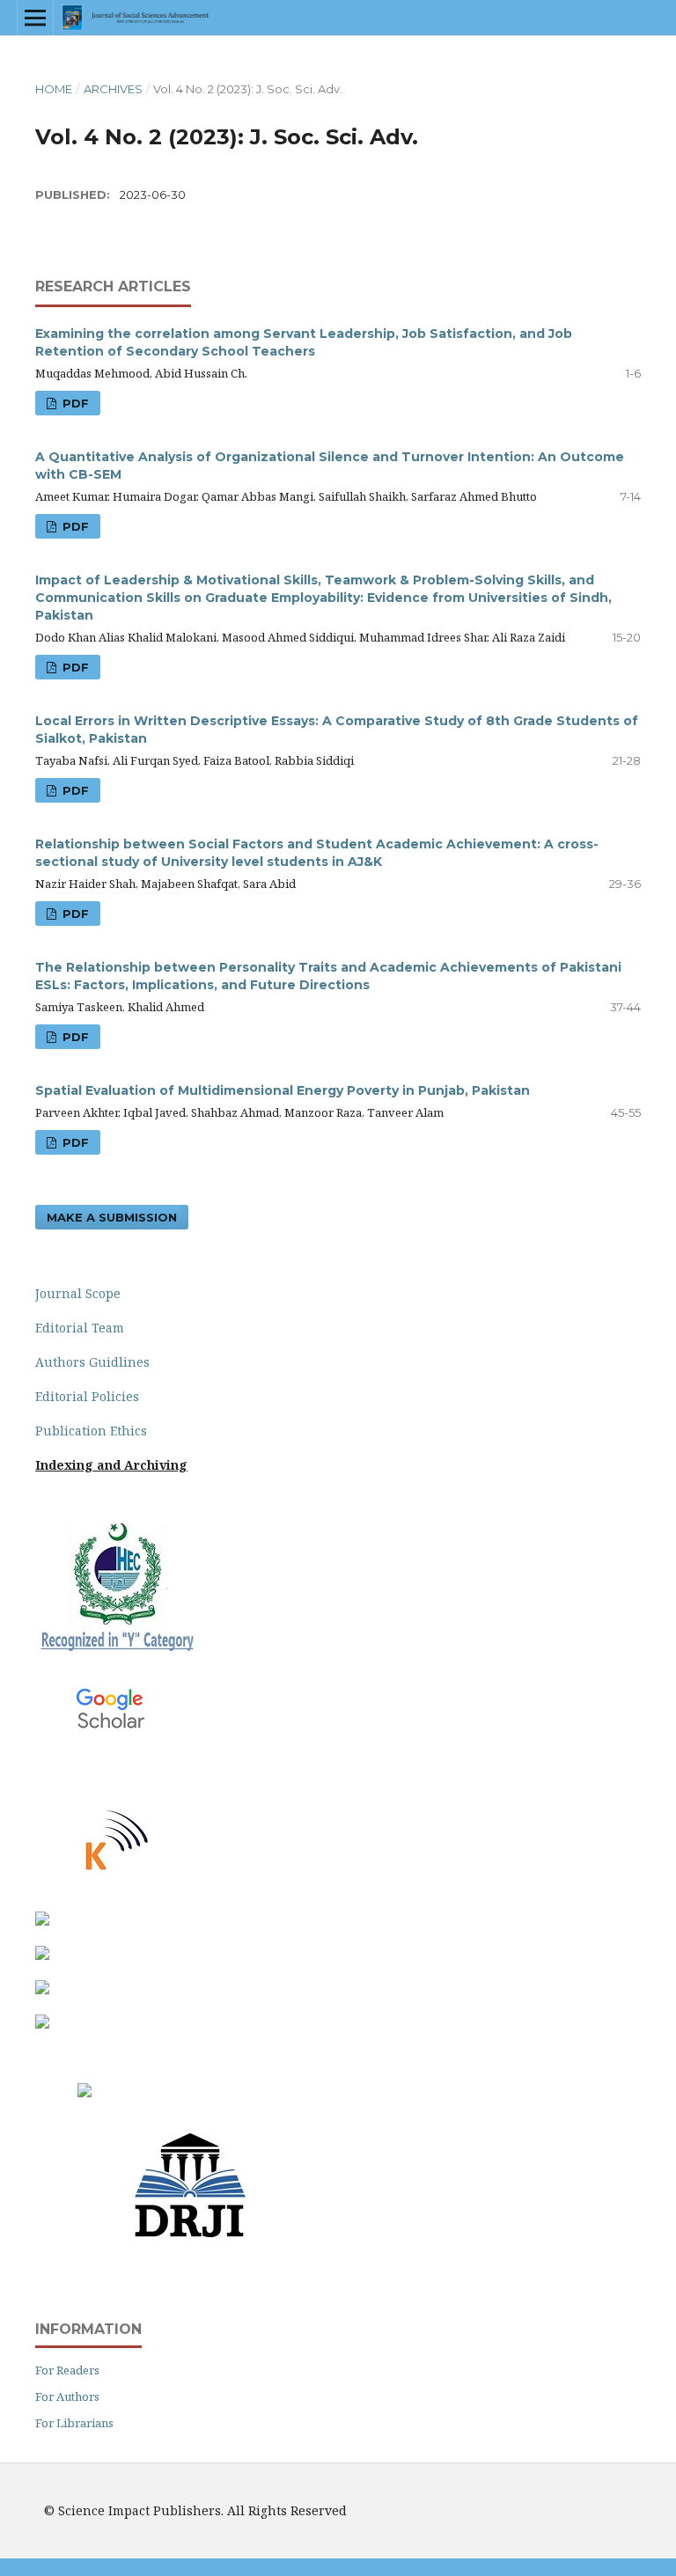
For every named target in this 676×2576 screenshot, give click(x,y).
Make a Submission (112, 1217)
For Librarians (74, 2423)
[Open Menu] (35, 18)
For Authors (67, 2396)
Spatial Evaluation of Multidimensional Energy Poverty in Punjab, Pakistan (283, 1090)
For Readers (67, 2370)
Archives (113, 89)
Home (54, 89)
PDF (74, 403)
